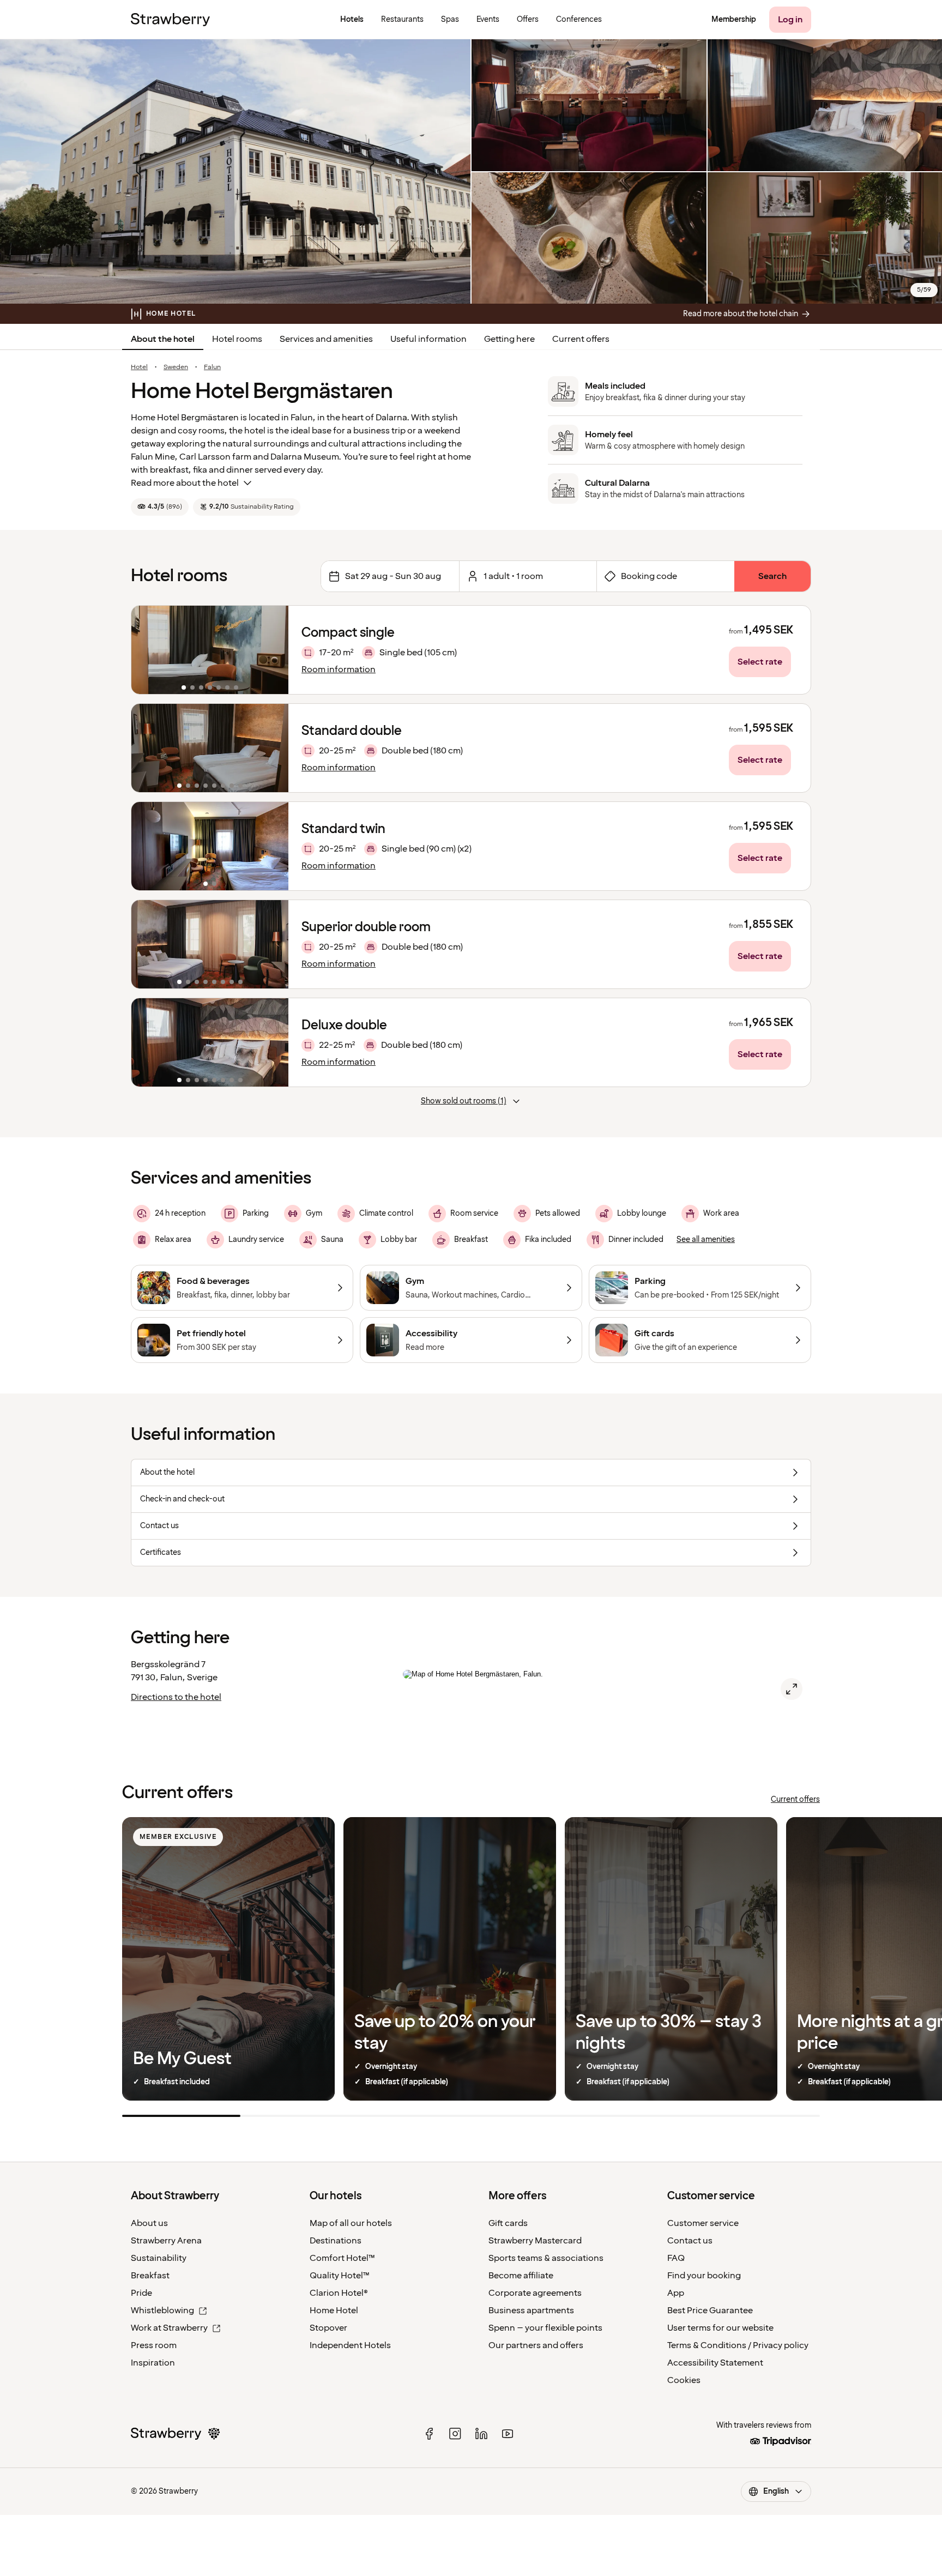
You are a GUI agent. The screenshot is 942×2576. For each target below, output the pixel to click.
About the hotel (163, 339)
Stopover (328, 2328)
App (676, 2293)
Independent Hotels (350, 2345)
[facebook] (429, 2434)
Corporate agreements (535, 2293)
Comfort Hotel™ (342, 2258)
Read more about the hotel (185, 483)
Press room (154, 2345)
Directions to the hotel (176, 1697)
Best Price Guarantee (710, 2310)
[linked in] (481, 2434)
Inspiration (153, 2363)
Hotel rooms (237, 339)
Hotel (139, 367)
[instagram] (455, 2434)
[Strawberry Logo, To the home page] (170, 20)
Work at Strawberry (169, 2328)
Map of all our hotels (351, 2223)
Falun (212, 367)
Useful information (428, 339)
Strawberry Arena (166, 2241)
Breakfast (150, 2276)
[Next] (273, 650)
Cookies (684, 2380)
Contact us (690, 2241)
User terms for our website (720, 2328)
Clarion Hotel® (339, 2293)
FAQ (676, 2258)
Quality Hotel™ (340, 2276)
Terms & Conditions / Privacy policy (738, 2345)
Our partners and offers (536, 2345)
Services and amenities (326, 339)
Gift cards (508, 2223)
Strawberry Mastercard (535, 2241)
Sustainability (159, 2258)
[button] (210, 650)
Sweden (176, 367)
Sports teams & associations (546, 2258)
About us (149, 2223)
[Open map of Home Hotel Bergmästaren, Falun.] (792, 1689)
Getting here (509, 339)
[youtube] (508, 2434)
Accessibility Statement (715, 2363)
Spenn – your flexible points (545, 2328)
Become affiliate (521, 2276)
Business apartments (531, 2310)
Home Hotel (334, 2310)
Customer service (703, 2223)
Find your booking (704, 2276)
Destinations (336, 2241)
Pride (141, 2293)
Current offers (581, 339)
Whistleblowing (162, 2310)
